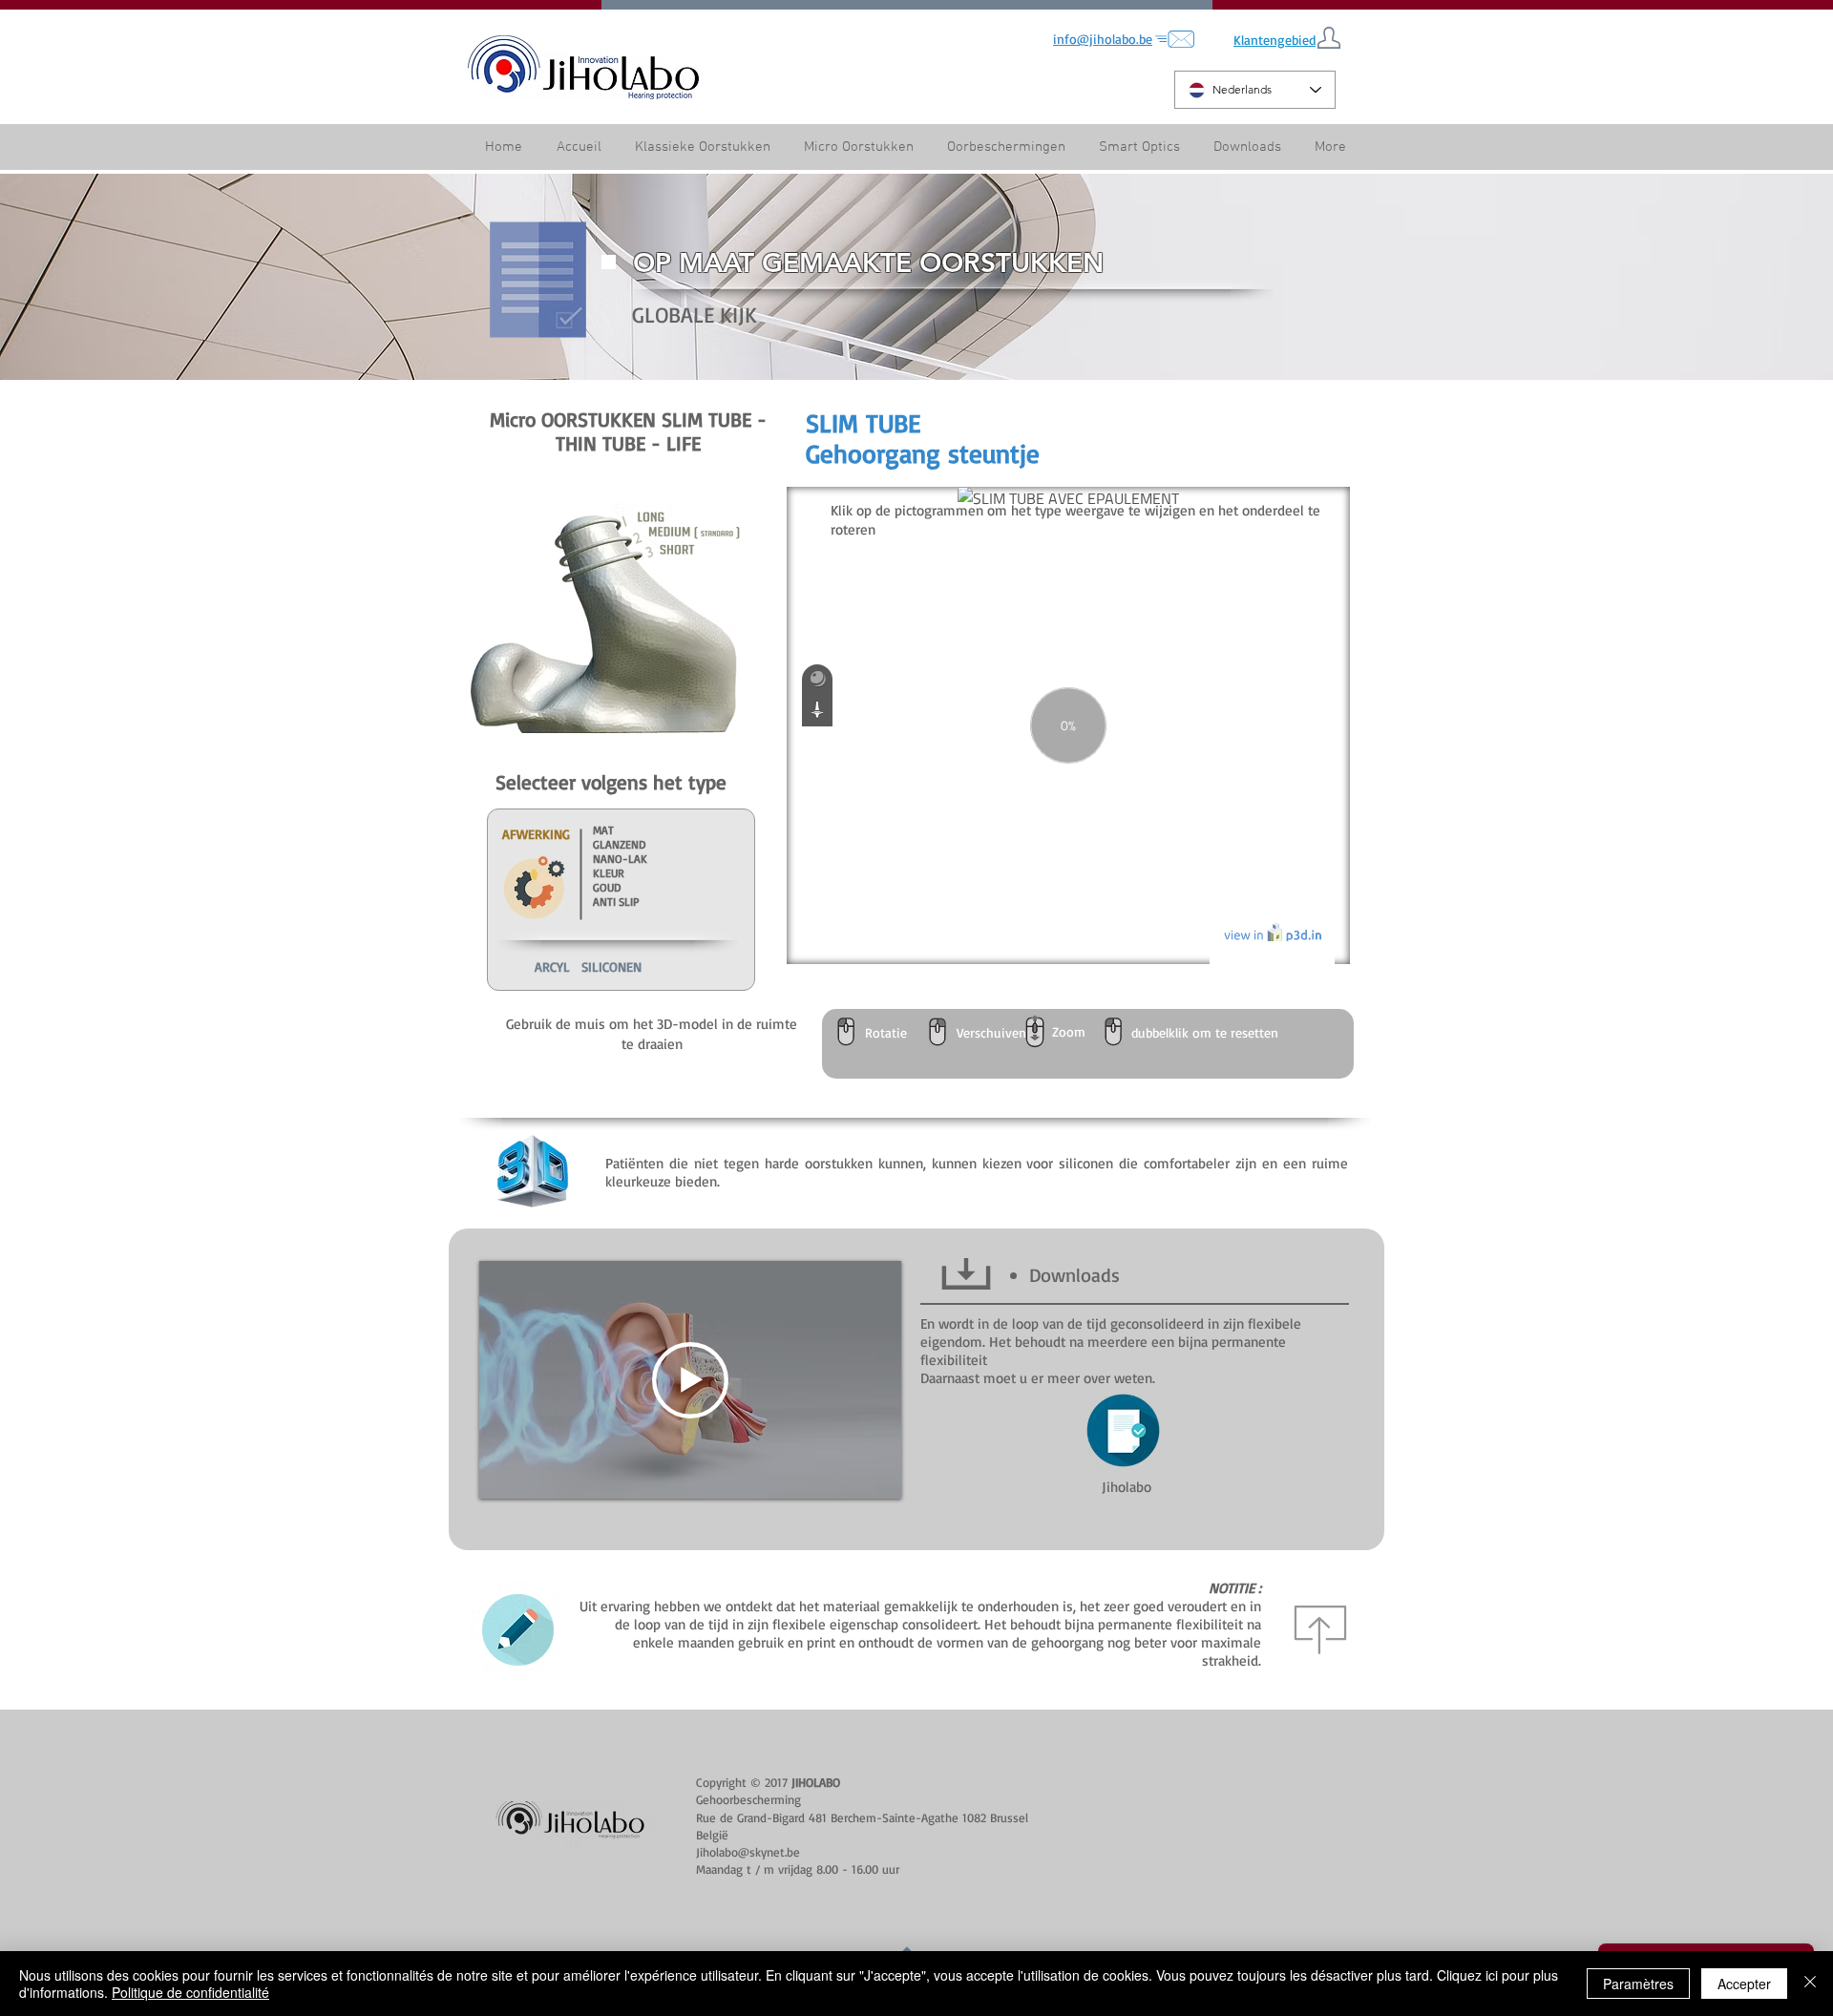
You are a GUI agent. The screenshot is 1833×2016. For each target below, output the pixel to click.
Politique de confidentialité (190, 1992)
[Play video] (690, 1380)
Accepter (1744, 1984)
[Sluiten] (1810, 1984)
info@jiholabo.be (1103, 39)
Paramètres (1638, 1984)
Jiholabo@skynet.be (748, 1852)
